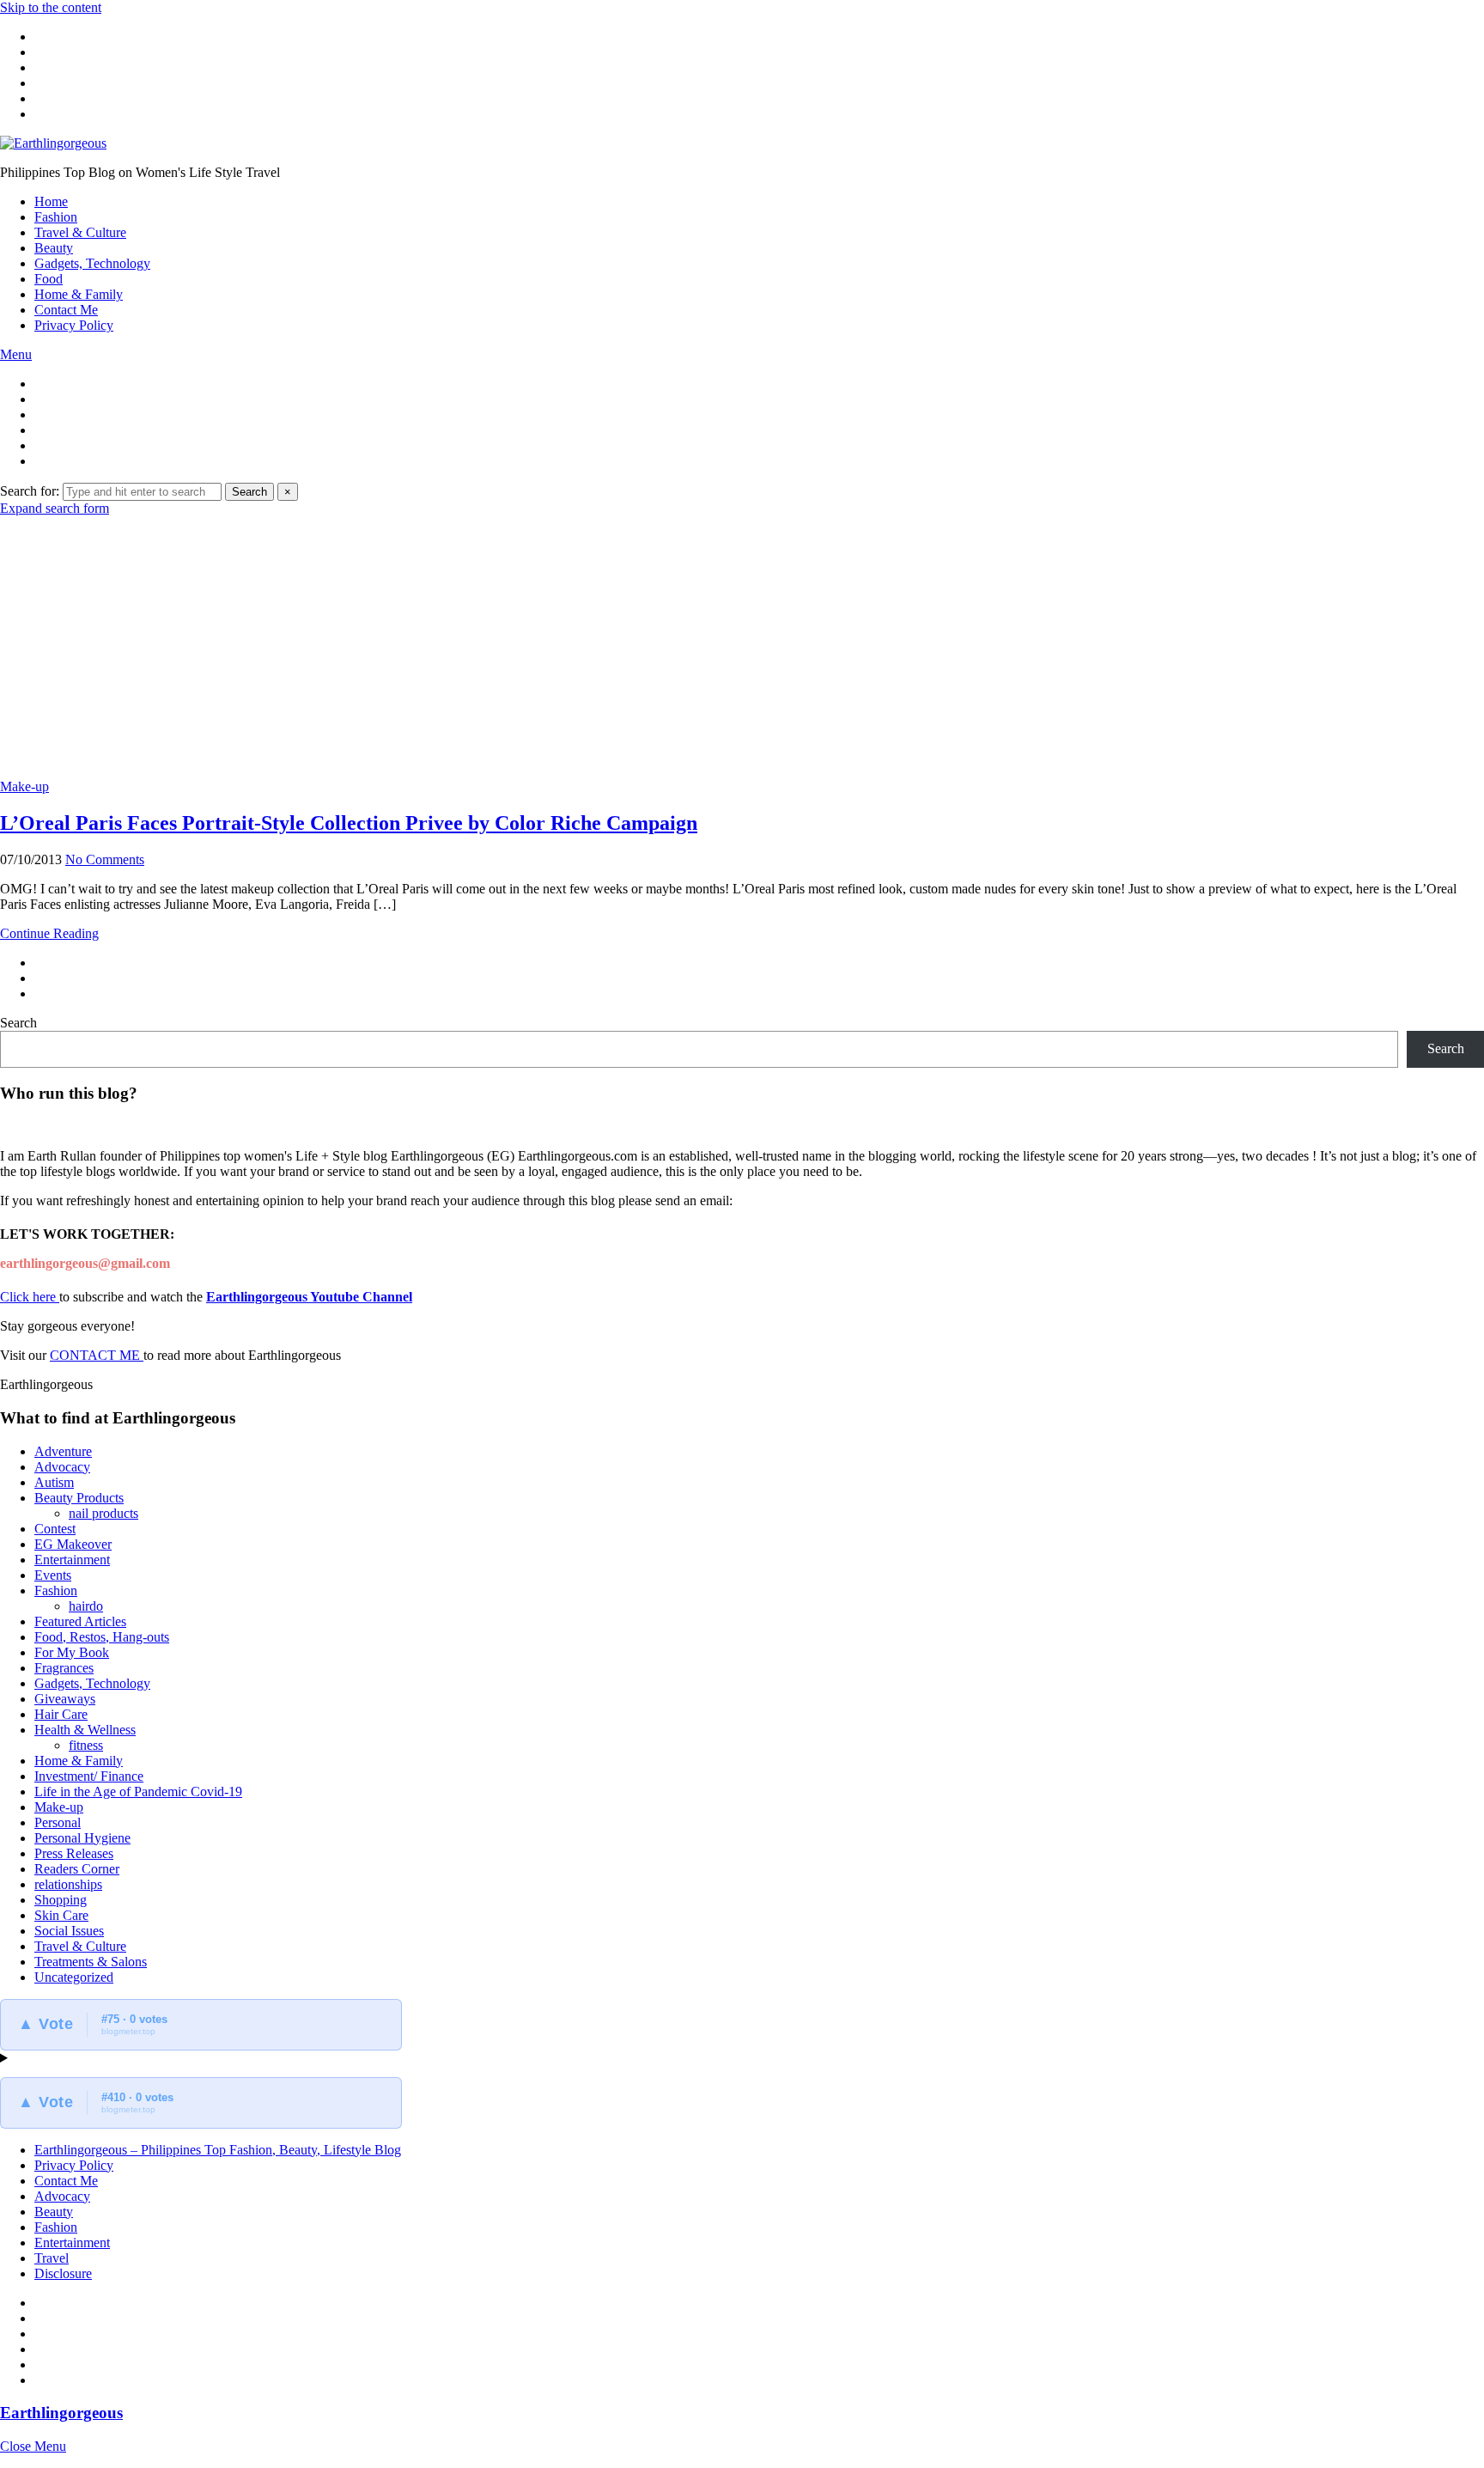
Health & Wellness (85, 1730)
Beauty (54, 248)
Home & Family (79, 294)
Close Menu (33, 2446)
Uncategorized (74, 1977)
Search (249, 492)
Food (49, 279)
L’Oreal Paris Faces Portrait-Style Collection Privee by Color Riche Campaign (349, 823)
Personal (58, 1822)
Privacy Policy (74, 325)
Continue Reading (49, 933)
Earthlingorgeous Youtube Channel (309, 1297)
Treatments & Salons (91, 1962)
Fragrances (64, 1668)
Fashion (56, 217)
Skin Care (61, 1915)
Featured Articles (80, 1621)
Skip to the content (51, 7)
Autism (54, 1482)
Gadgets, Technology (92, 263)
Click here (30, 1297)
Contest (55, 1529)
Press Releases (74, 1853)
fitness (86, 1745)
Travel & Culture (80, 232)
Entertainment (72, 1560)
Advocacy (62, 1467)
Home (51, 201)
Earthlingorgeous (61, 2413)
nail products (103, 1513)
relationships (68, 1884)
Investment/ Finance (89, 1776)
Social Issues (69, 1931)
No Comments (105, 859)
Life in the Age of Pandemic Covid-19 (138, 1792)
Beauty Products (79, 1498)
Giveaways (65, 1699)
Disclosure (63, 2273)
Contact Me (66, 310)
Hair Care (61, 1714)
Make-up (24, 786)
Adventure (63, 1451)
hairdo (86, 1606)
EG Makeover (73, 1544)
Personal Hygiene (82, 1838)
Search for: (30, 491)
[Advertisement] (742, 645)
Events (53, 1575)
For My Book (72, 1652)
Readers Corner (77, 1869)
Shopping (61, 1900)
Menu (16, 354)
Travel (52, 2258)
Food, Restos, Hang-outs (102, 1637)
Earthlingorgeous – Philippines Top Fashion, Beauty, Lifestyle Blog (218, 2150)
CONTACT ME (97, 1355)
